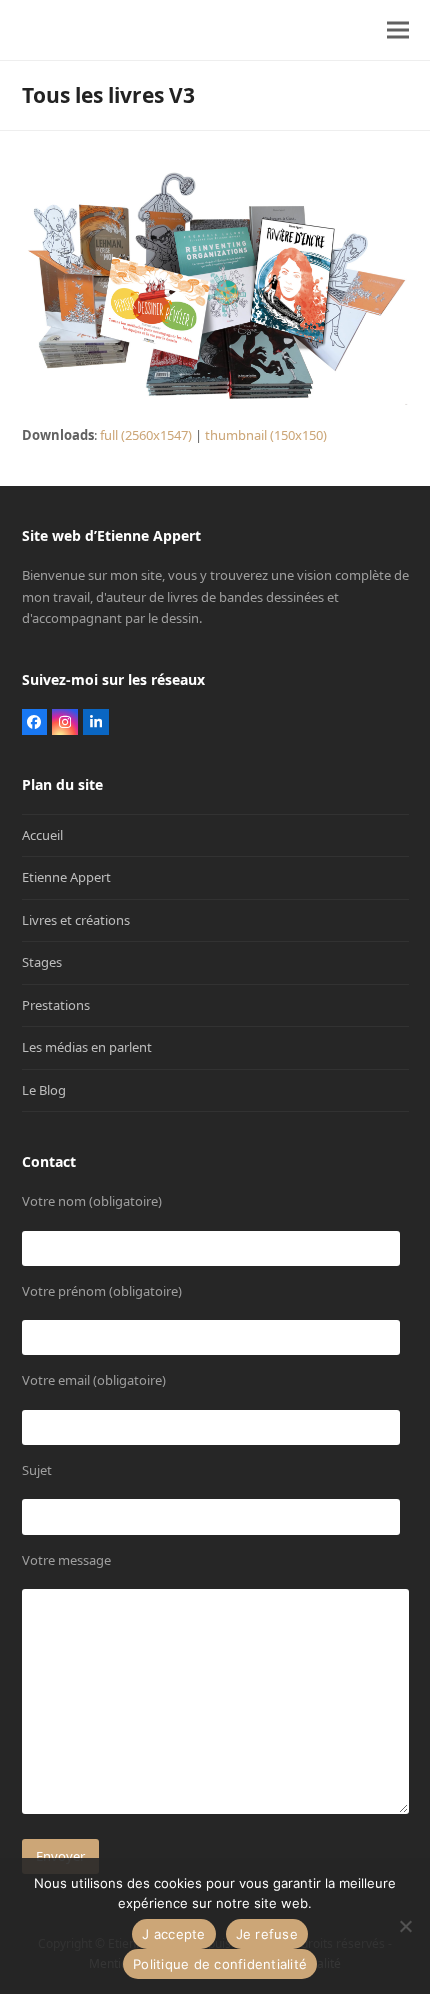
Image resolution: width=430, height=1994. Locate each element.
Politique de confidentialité (220, 1964)
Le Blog (44, 1090)
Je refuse (267, 1934)
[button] (398, 30)
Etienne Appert (66, 877)
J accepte (173, 1934)
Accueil (42, 835)
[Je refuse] (405, 1926)
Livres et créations (76, 920)
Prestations (56, 1005)
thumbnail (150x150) (266, 435)
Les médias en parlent (87, 1047)
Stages (42, 962)
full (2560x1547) (146, 435)
